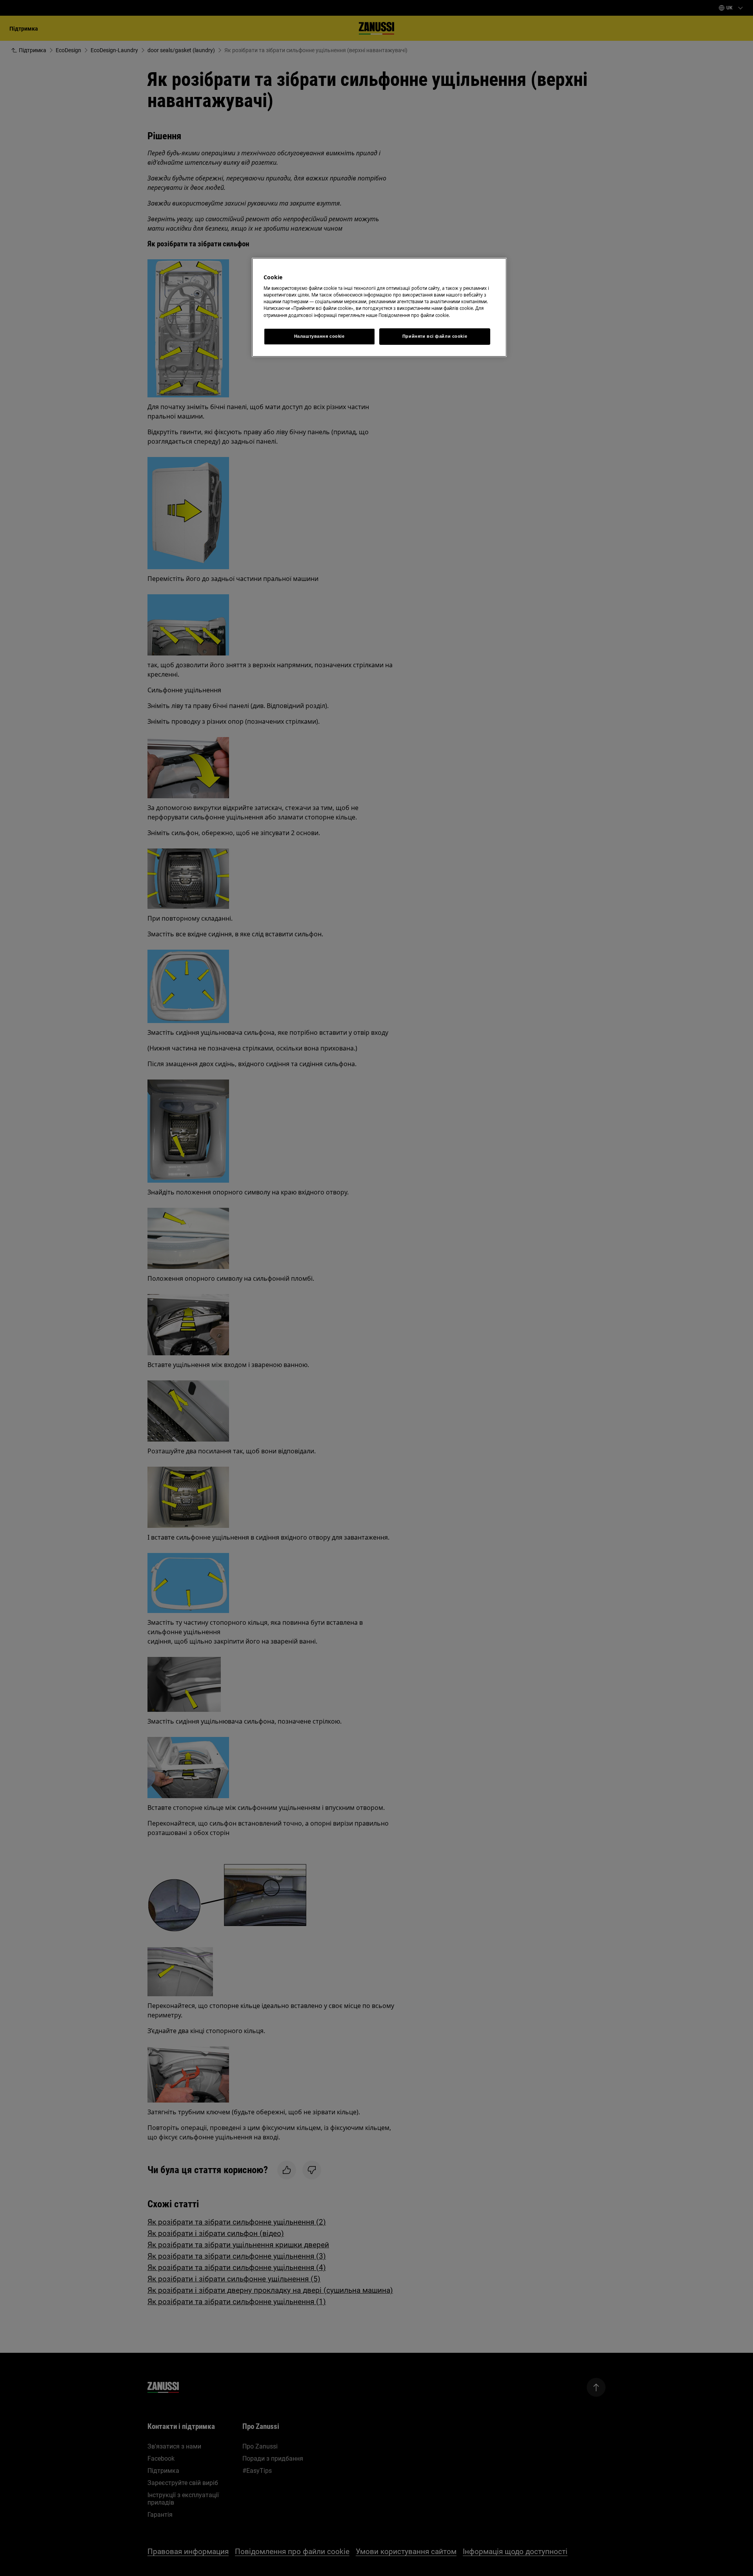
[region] (379, 307)
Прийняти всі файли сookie (435, 336)
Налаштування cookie (319, 336)
